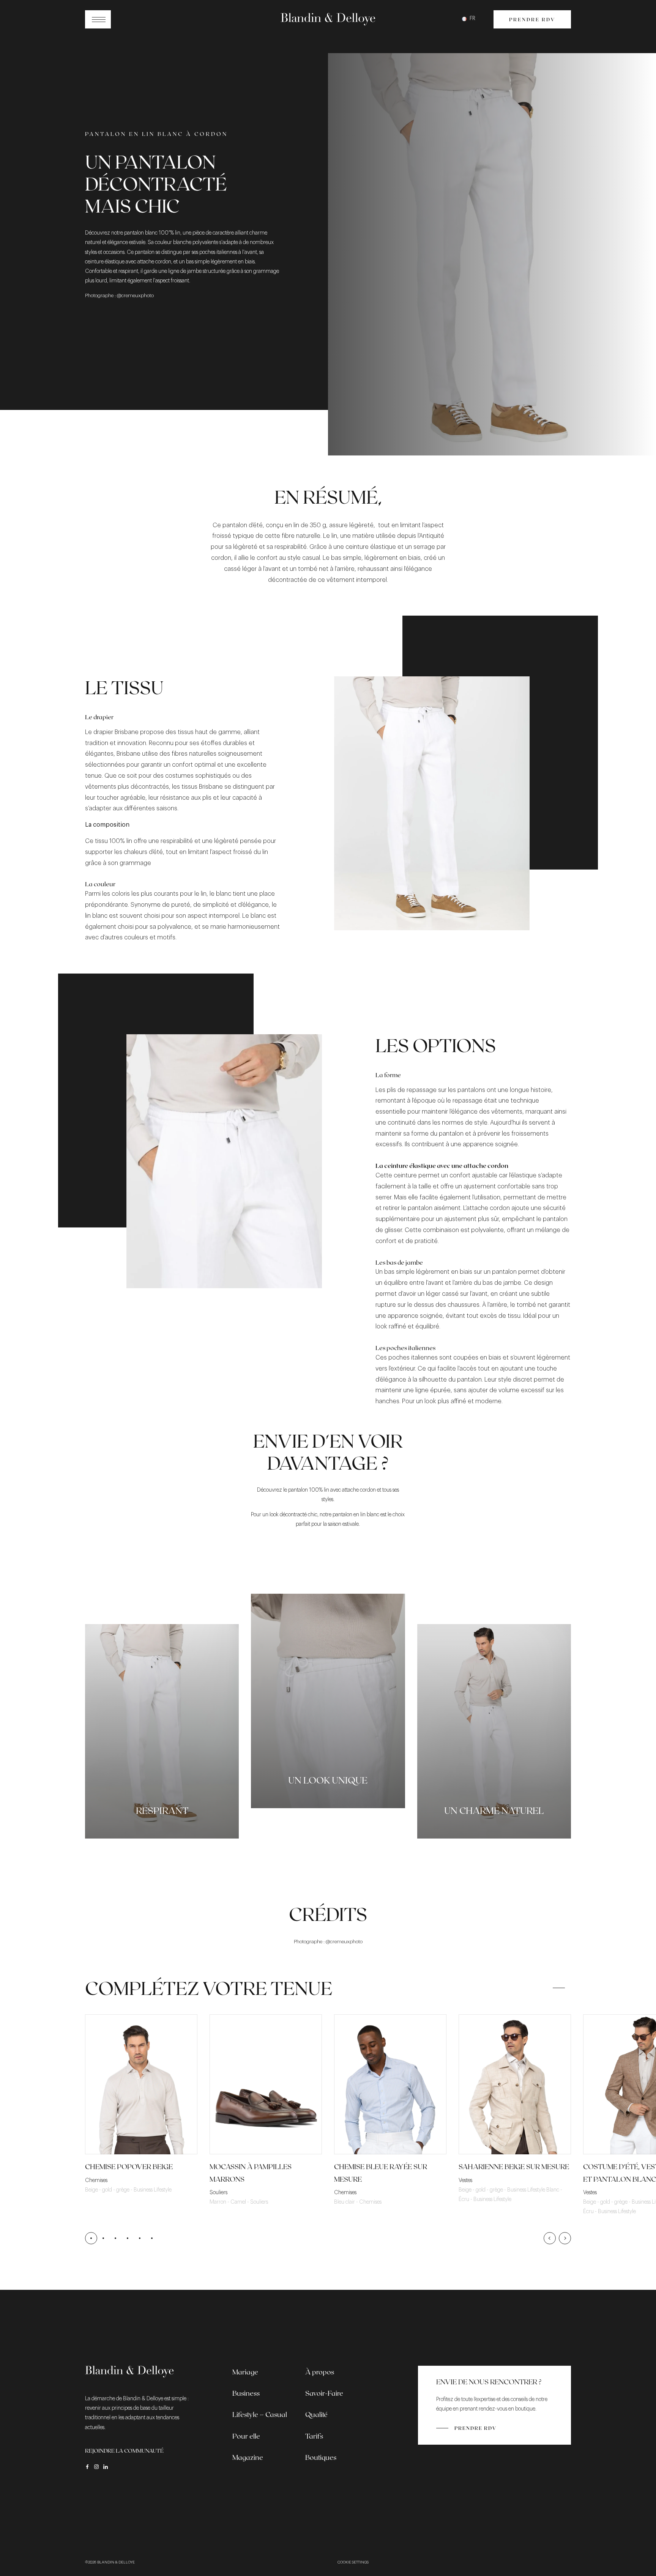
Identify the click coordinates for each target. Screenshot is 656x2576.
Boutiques (321, 2457)
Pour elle (246, 2436)
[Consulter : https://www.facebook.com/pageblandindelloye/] (87, 2467)
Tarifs (314, 2436)
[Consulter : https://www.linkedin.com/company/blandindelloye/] (106, 2467)
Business (246, 2393)
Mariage (245, 2372)
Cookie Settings (353, 2562)
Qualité (316, 2414)
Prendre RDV (532, 19)
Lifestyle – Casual (260, 2414)
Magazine (248, 2457)
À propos (320, 2372)
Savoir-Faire (324, 2393)
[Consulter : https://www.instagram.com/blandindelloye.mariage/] (96, 2467)
